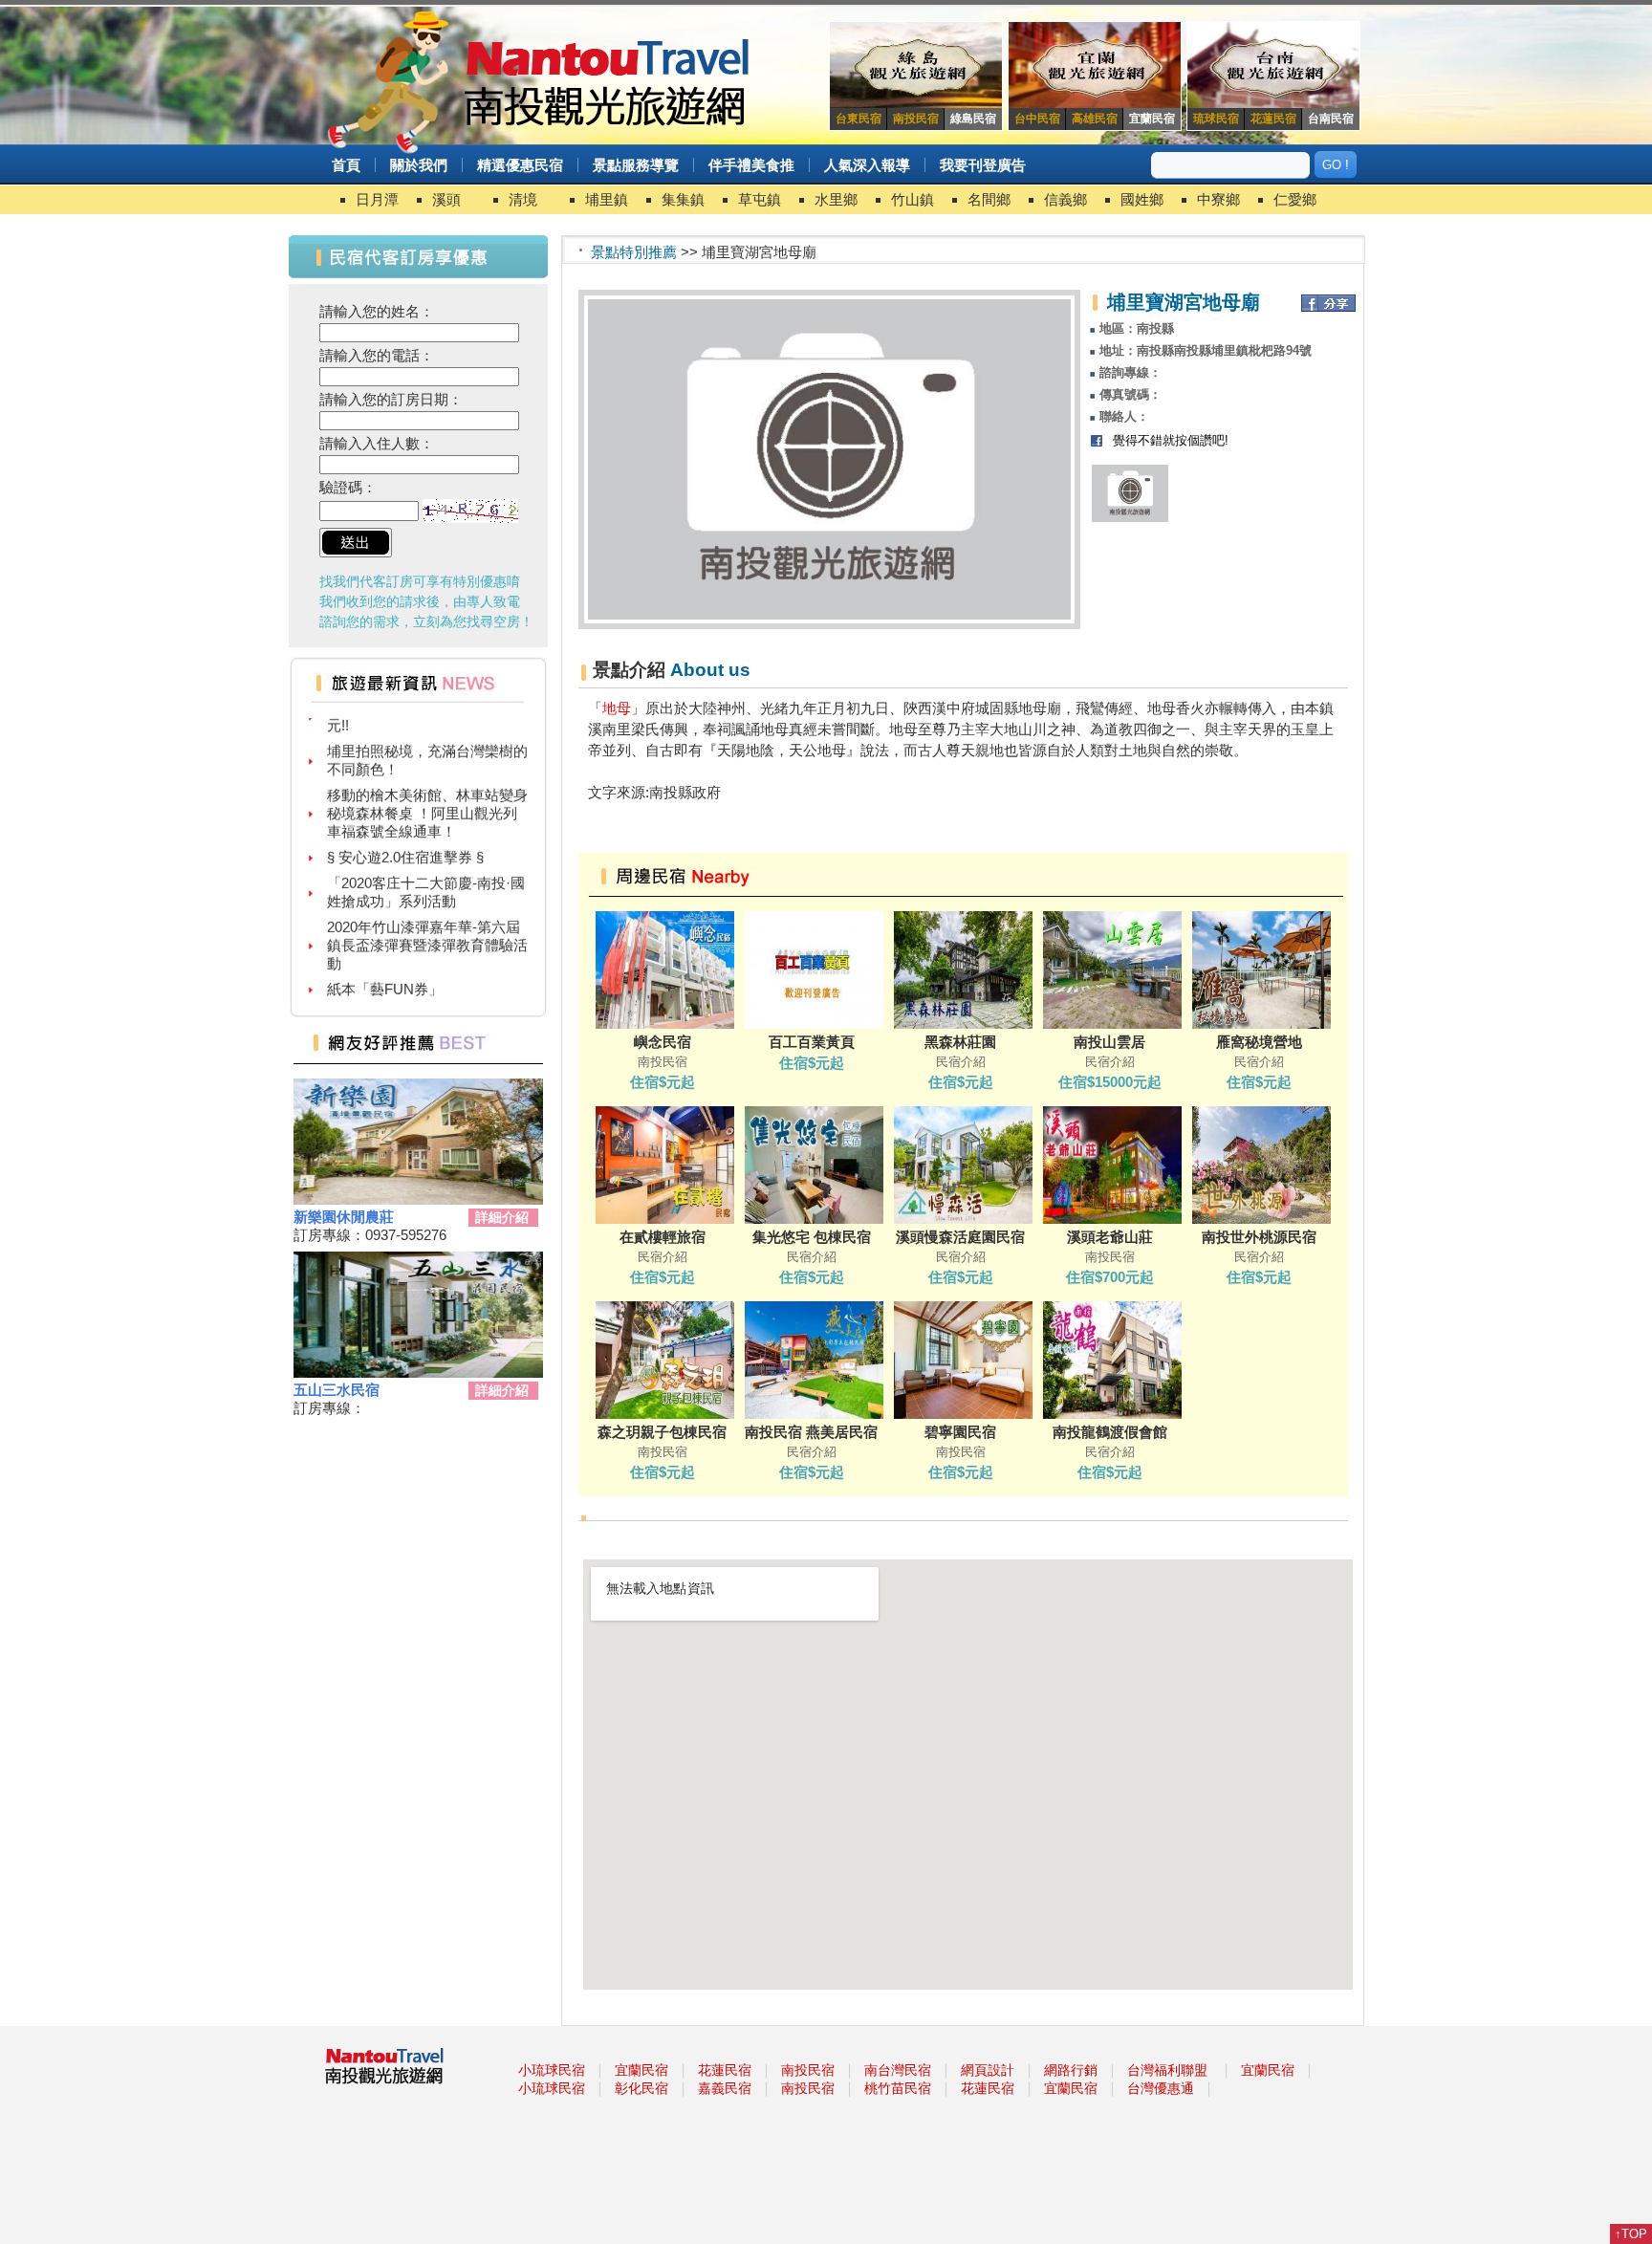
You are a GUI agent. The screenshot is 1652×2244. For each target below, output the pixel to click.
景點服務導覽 (636, 165)
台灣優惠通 (1161, 2088)
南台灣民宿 (898, 2070)
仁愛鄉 (1295, 199)
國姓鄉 (1142, 199)
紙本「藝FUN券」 (385, 963)
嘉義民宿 (725, 2088)
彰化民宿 (641, 2088)
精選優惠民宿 (520, 165)
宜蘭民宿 (641, 2070)
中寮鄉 (1218, 199)
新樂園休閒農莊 (344, 1217)
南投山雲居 (1109, 1042)
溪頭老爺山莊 (1110, 1237)
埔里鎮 (607, 199)
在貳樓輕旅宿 (663, 1237)
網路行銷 (1071, 2070)
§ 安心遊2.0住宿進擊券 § (405, 831)
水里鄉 (836, 199)
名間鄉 (989, 199)
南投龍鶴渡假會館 (1110, 1432)
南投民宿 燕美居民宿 (811, 1432)
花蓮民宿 (725, 2070)
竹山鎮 (913, 199)
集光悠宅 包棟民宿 (812, 1237)
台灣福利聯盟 (1167, 2070)
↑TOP (1631, 2234)
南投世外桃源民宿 (1259, 1237)
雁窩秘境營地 (1259, 1042)
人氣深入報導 (867, 165)
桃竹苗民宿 (898, 2088)
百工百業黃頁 (812, 1042)
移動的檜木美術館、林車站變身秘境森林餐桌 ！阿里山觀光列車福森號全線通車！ (427, 787)
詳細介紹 (502, 1217)
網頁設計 (988, 2070)
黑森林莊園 (960, 1042)
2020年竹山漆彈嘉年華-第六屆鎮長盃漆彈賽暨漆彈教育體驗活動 (427, 919)
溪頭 (446, 199)
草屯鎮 (760, 199)
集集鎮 (683, 199)
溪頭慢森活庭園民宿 (960, 1237)
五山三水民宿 (337, 1390)
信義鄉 (1065, 199)
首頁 (346, 165)
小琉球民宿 (552, 2070)
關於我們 (419, 165)
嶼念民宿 (663, 1042)
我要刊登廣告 (983, 165)
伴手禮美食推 (751, 165)
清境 (523, 199)
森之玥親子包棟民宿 (662, 1432)
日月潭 (377, 199)
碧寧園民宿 (960, 1432)
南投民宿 (808, 2070)
